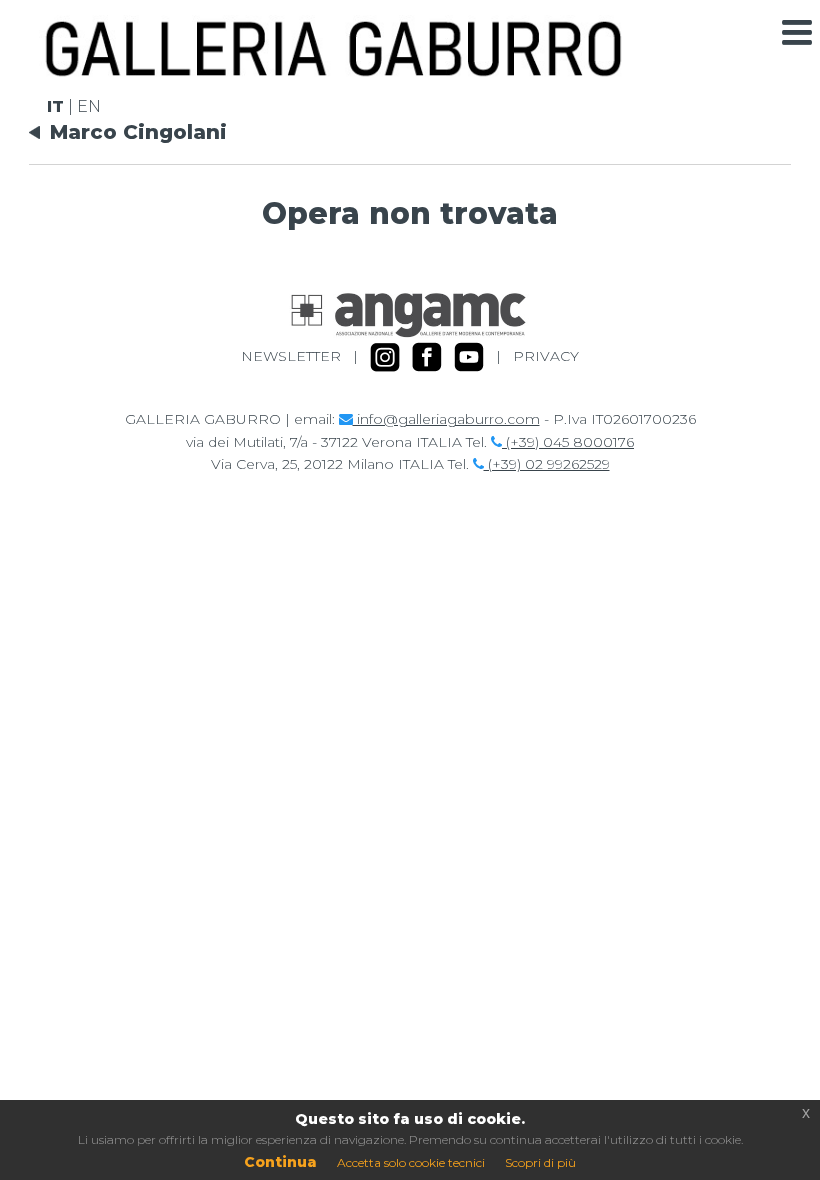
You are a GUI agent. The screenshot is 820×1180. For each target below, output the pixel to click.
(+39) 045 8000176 (568, 442)
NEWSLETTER (291, 356)
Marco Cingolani (138, 132)
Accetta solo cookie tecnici (411, 1162)
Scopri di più (540, 1162)
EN (89, 106)
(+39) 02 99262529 (547, 464)
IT (55, 106)
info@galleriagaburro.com (446, 419)
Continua (280, 1162)
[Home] (333, 71)
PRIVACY (546, 356)
